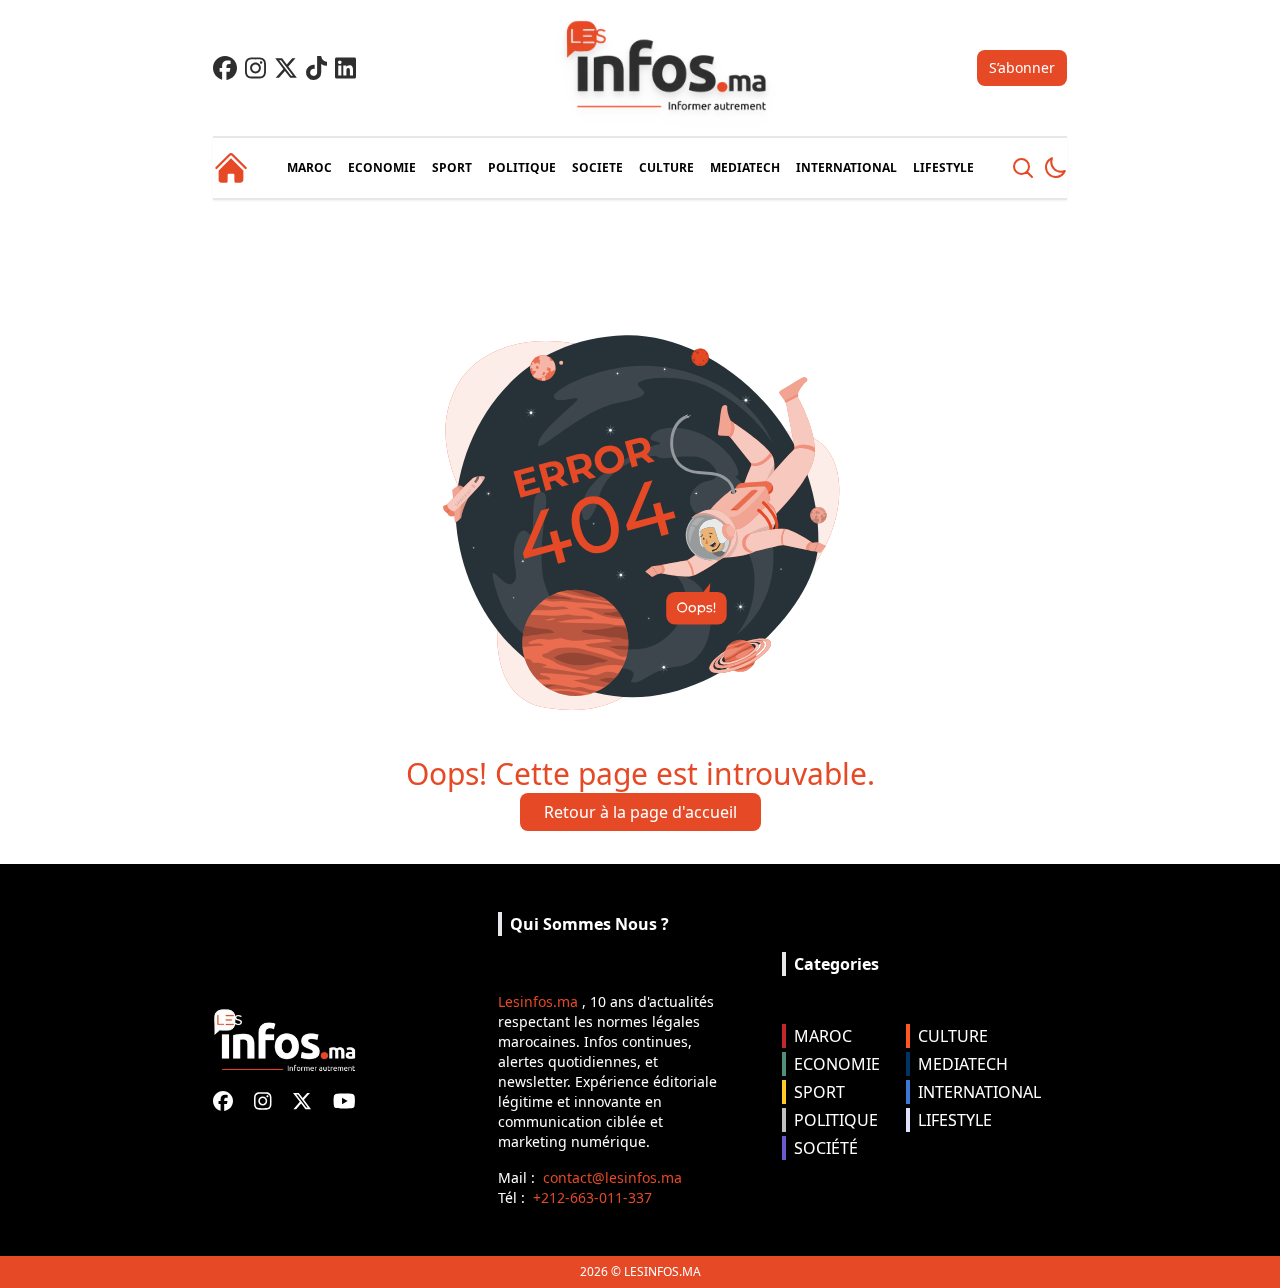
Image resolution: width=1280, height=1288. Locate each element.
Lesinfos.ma (538, 1001)
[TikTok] (316, 68)
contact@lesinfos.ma (612, 1177)
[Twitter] (286, 68)
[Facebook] (225, 68)
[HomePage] (231, 168)
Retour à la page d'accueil (640, 812)
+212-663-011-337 (592, 1197)
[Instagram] (255, 68)
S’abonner (1022, 67)
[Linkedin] (345, 68)
